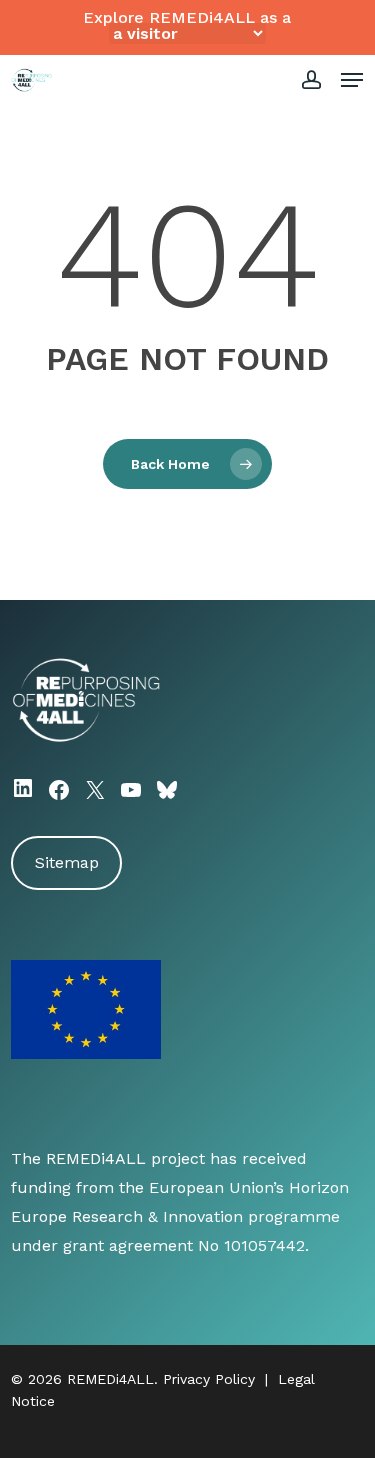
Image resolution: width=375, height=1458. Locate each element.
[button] (352, 80)
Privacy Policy (209, 1379)
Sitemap (67, 862)
